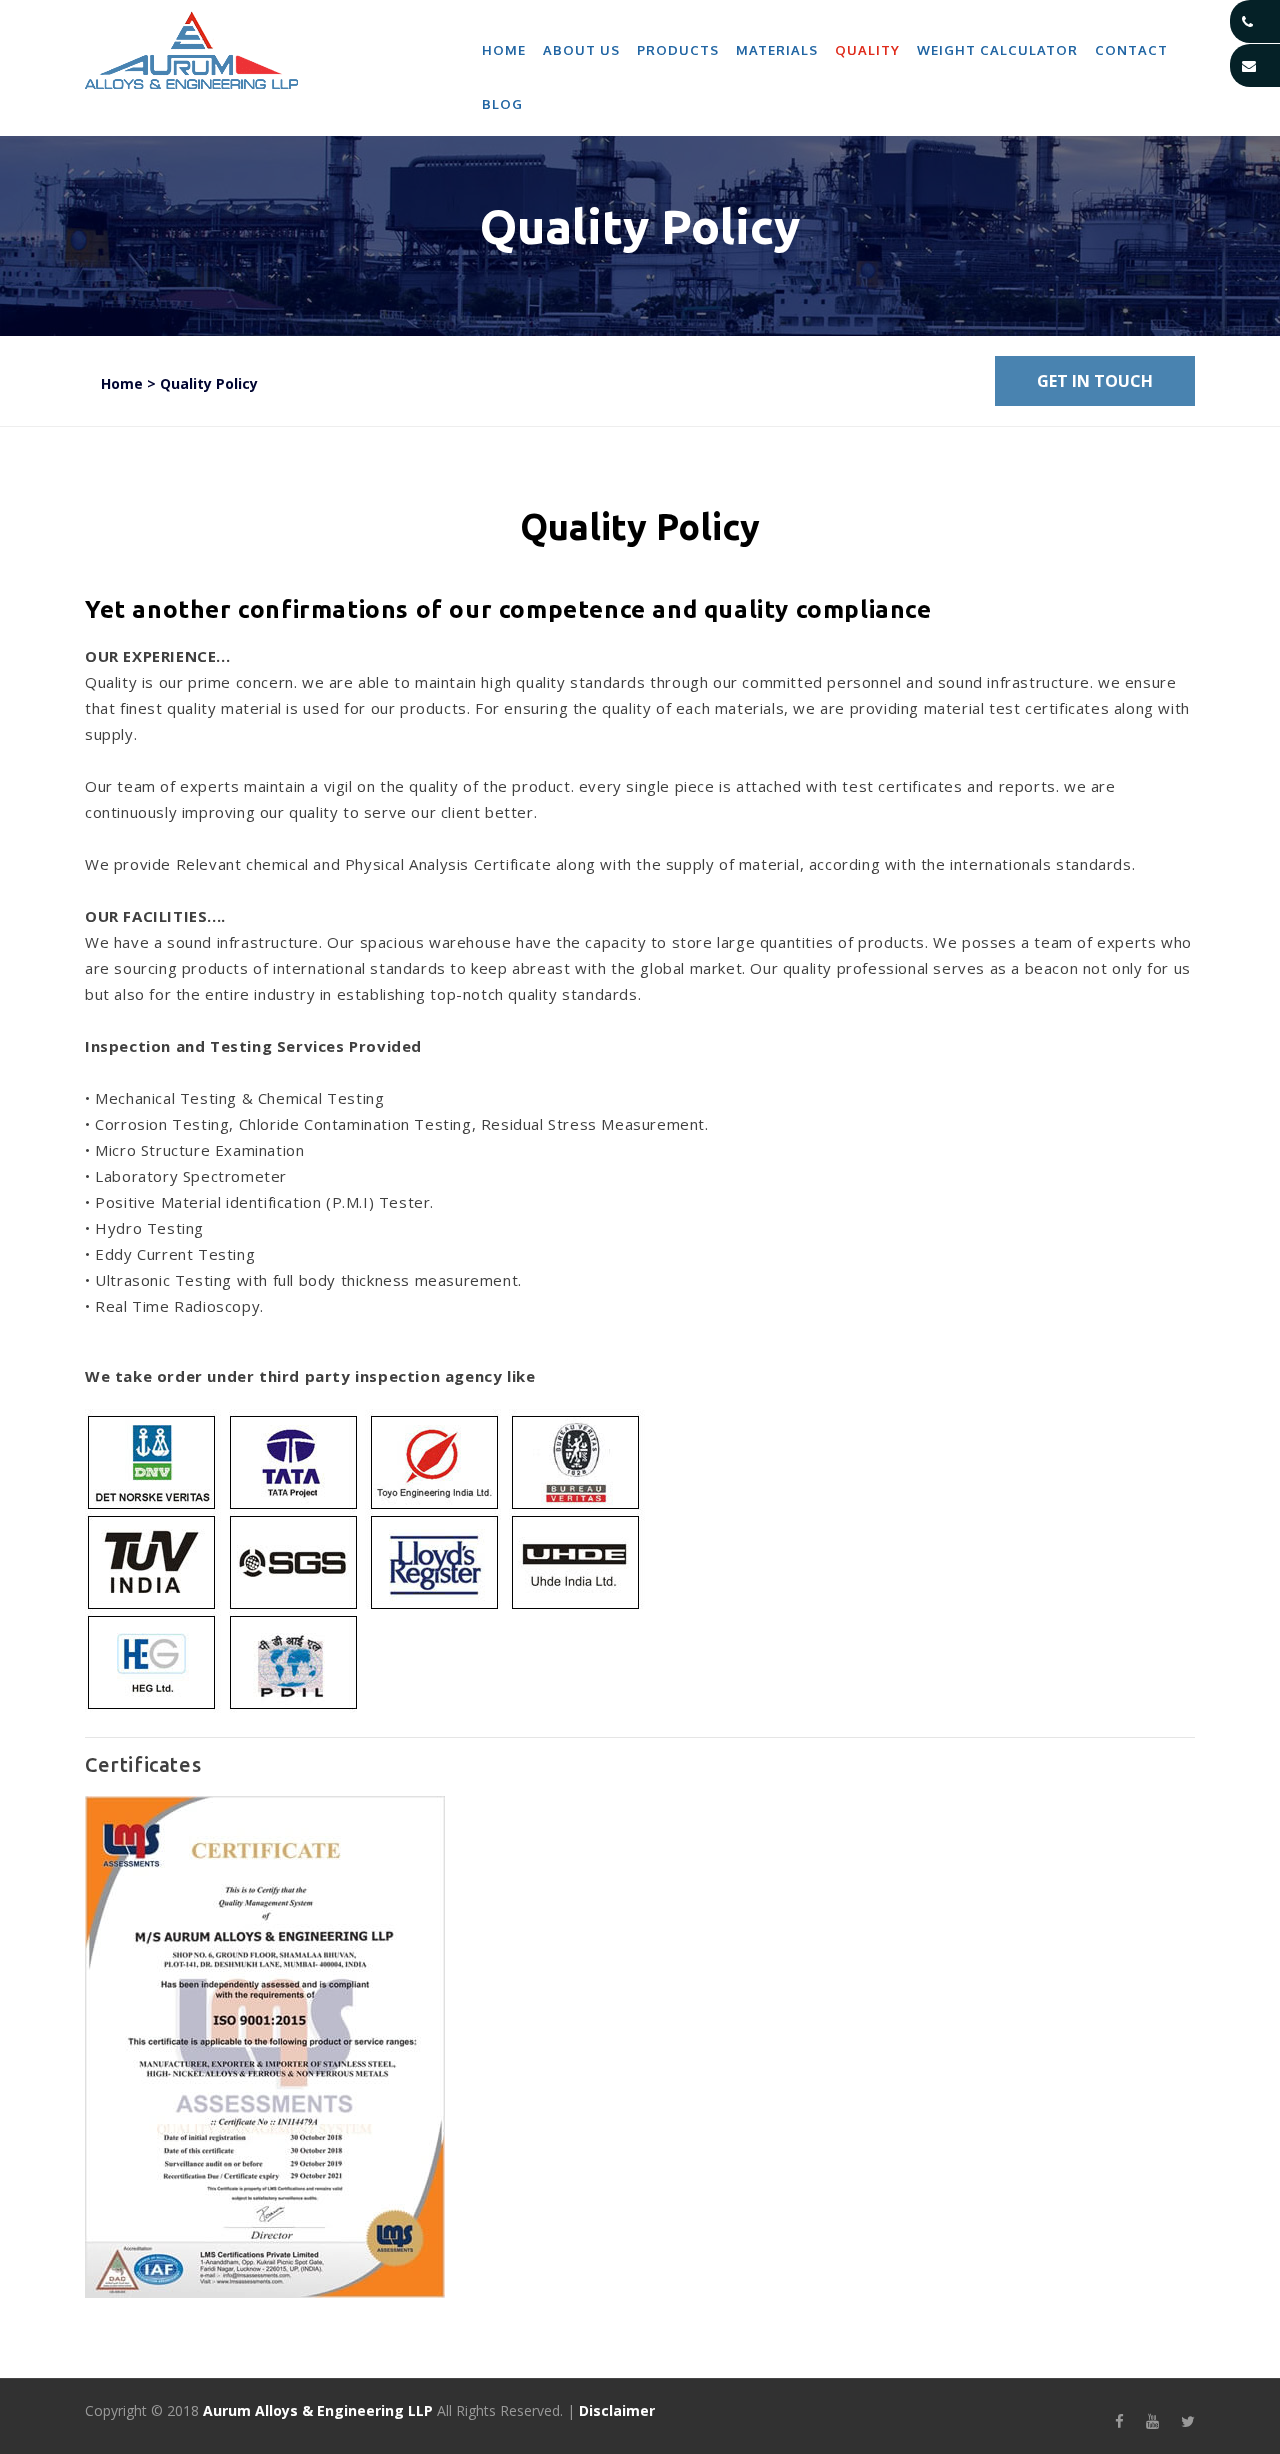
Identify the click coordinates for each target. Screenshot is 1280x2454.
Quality (867, 50)
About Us (581, 50)
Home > (128, 383)
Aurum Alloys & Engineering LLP (318, 2410)
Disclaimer (617, 2410)
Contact (1131, 50)
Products (678, 50)
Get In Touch (1095, 381)
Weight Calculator (997, 50)
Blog (502, 104)
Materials (777, 50)
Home (504, 50)
